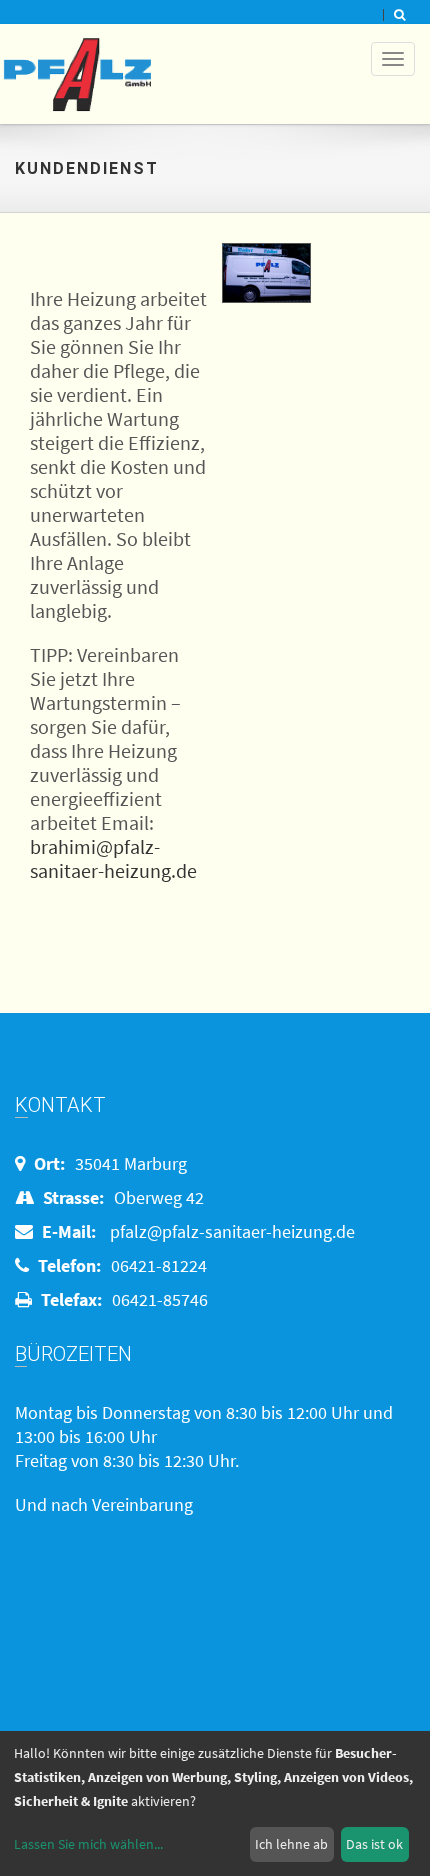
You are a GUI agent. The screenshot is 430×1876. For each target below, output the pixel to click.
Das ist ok (374, 1844)
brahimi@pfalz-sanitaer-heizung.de (113, 858)
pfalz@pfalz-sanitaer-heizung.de (232, 1231)
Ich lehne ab (291, 1844)
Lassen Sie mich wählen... (88, 1844)
